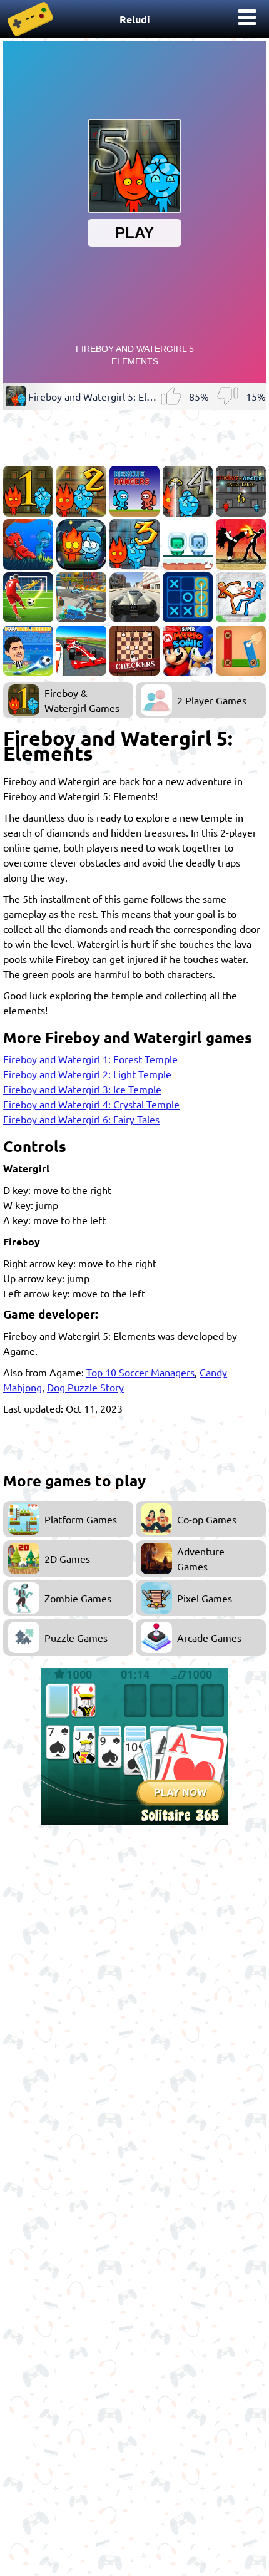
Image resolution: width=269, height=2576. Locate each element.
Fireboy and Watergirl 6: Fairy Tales (81, 1119)
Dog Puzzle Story (85, 1387)
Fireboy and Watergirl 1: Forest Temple (90, 1059)
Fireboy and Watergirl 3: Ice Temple (82, 1089)
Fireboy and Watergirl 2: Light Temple (87, 1074)
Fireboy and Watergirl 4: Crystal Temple (91, 1104)
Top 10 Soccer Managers (140, 1372)
